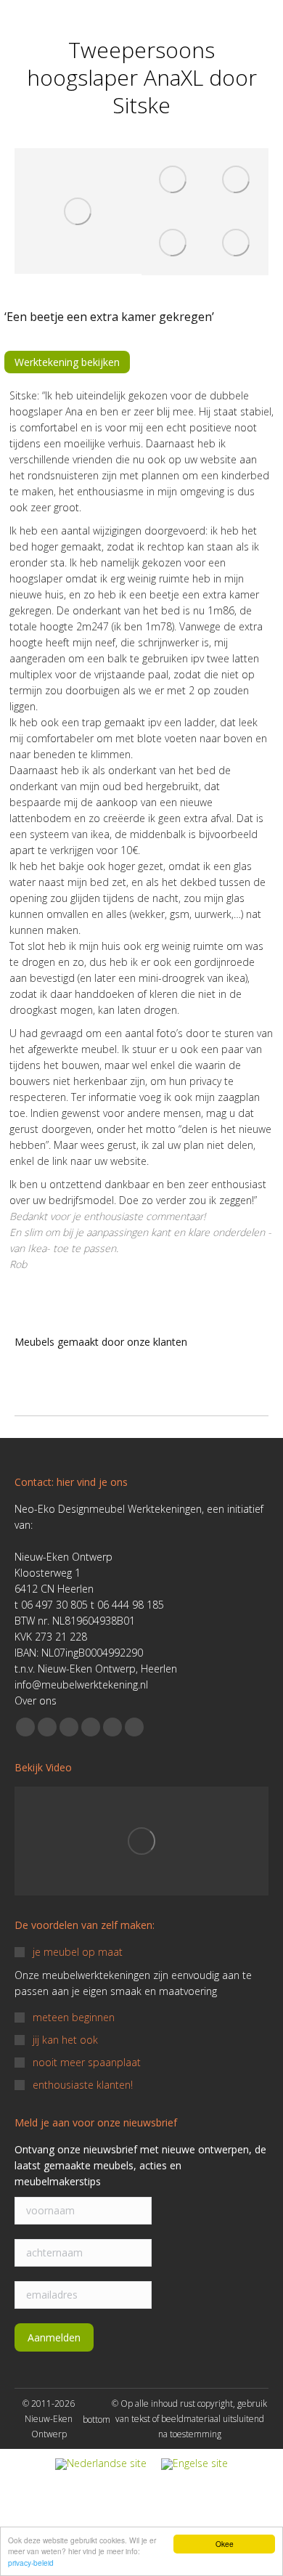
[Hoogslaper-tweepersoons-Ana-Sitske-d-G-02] (237, 180)
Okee (225, 2544)
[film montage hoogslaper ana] (141, 1841)
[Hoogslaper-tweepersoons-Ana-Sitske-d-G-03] (173, 180)
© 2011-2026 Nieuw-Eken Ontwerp (49, 2419)
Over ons (36, 1701)
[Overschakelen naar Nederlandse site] (101, 2465)
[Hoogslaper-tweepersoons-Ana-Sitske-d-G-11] (237, 244)
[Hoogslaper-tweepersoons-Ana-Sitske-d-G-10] (173, 244)
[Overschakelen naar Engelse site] (194, 2465)
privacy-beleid (31, 2563)
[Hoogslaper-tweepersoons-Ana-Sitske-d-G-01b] (78, 211)
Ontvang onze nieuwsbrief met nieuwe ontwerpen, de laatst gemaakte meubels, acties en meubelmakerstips (140, 2165)
